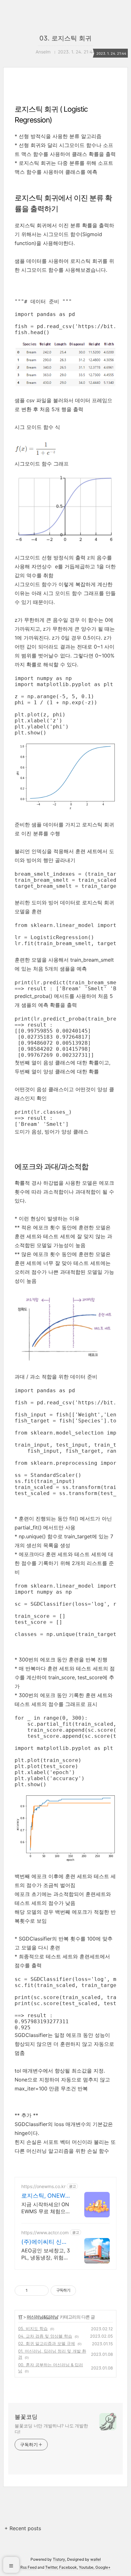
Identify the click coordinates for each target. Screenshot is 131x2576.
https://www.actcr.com (45, 2232)
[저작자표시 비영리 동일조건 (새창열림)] (85, 2291)
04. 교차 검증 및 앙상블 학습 (45, 2336)
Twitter (51, 2567)
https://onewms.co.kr (43, 2186)
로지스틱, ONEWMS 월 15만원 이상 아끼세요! (46, 2196)
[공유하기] (34, 2291)
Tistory (59, 2559)
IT (21, 2317)
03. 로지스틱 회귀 (65, 38)
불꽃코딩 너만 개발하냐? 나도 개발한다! (51, 2429)
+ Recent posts (23, 2528)
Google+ (103, 2567)
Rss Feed (28, 2567)
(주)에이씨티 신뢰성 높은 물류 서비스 (44, 2242)
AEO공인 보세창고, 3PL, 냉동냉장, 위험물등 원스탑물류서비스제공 (46, 2254)
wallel (96, 2559)
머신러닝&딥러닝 (42, 2317)
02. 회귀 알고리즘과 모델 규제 (47, 2343)
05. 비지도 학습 (33, 2328)
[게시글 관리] (41, 2291)
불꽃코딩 (26, 2417)
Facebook (68, 2567)
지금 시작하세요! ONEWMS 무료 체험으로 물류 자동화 (46, 2208)
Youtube (86, 2567)
